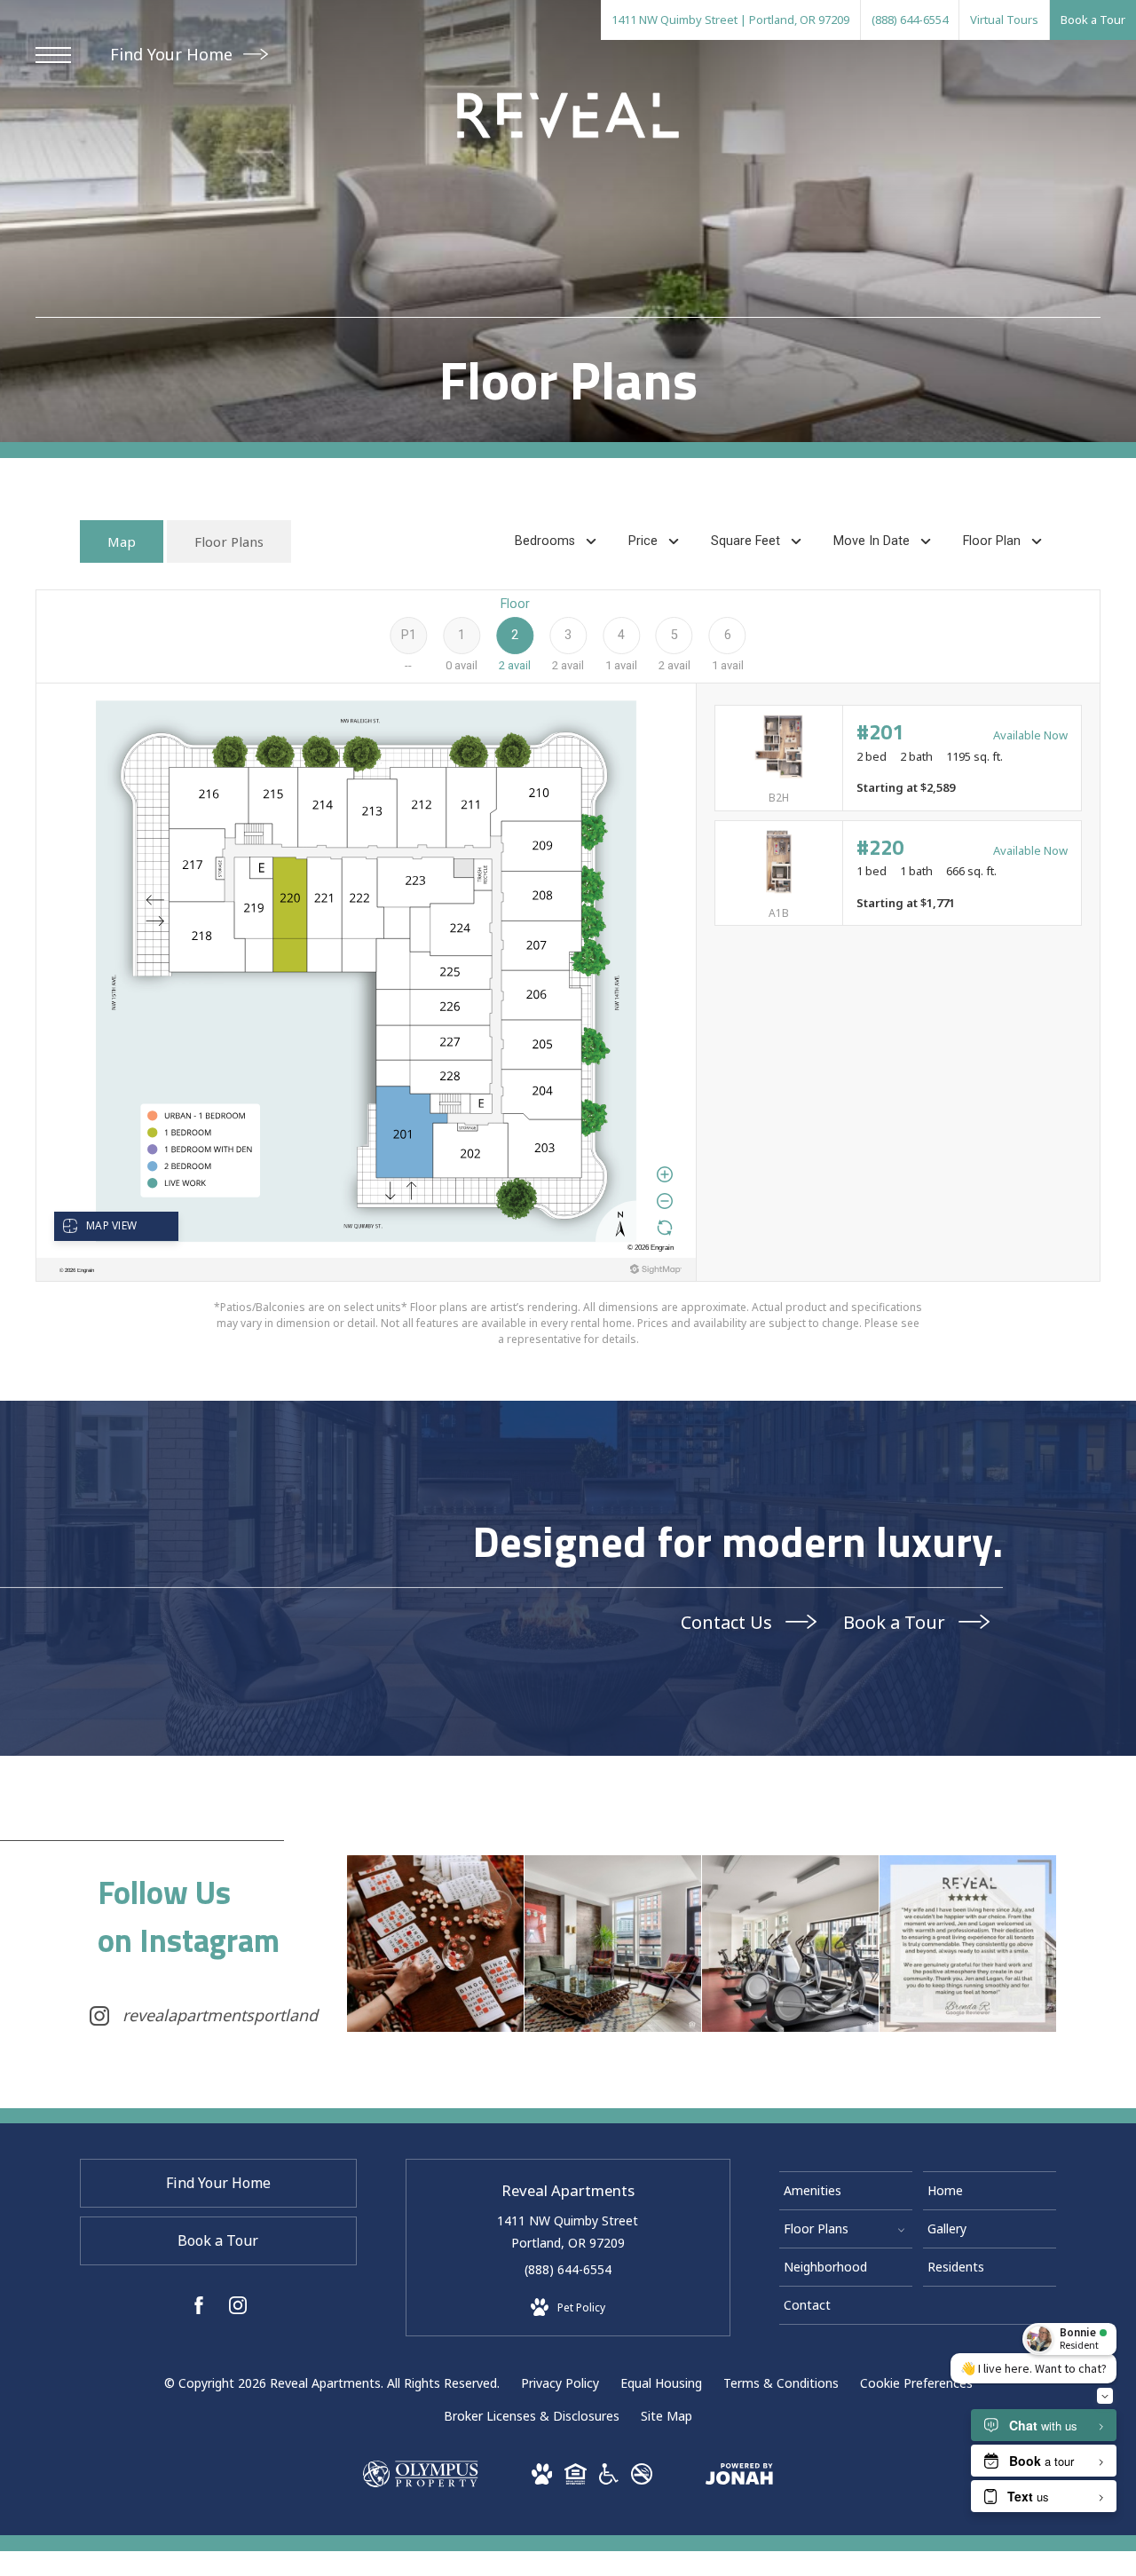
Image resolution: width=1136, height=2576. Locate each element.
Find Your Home (174, 54)
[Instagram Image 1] (435, 1944)
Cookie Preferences (916, 2383)
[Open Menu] (53, 55)
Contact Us (729, 1622)
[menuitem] (846, 2191)
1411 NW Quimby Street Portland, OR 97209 (568, 2232)
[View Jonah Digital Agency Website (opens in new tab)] (739, 2477)
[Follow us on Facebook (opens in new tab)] (199, 2308)
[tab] (122, 542)
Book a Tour (896, 1622)
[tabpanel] (568, 968)
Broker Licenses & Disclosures (532, 2416)
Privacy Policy (560, 2383)
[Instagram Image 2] (613, 1944)
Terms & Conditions (781, 2383)
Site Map (667, 2416)
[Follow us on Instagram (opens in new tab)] (238, 2308)
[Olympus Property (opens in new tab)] (420, 2482)
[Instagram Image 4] (968, 1944)
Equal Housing (661, 2383)
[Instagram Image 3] (790, 1944)
